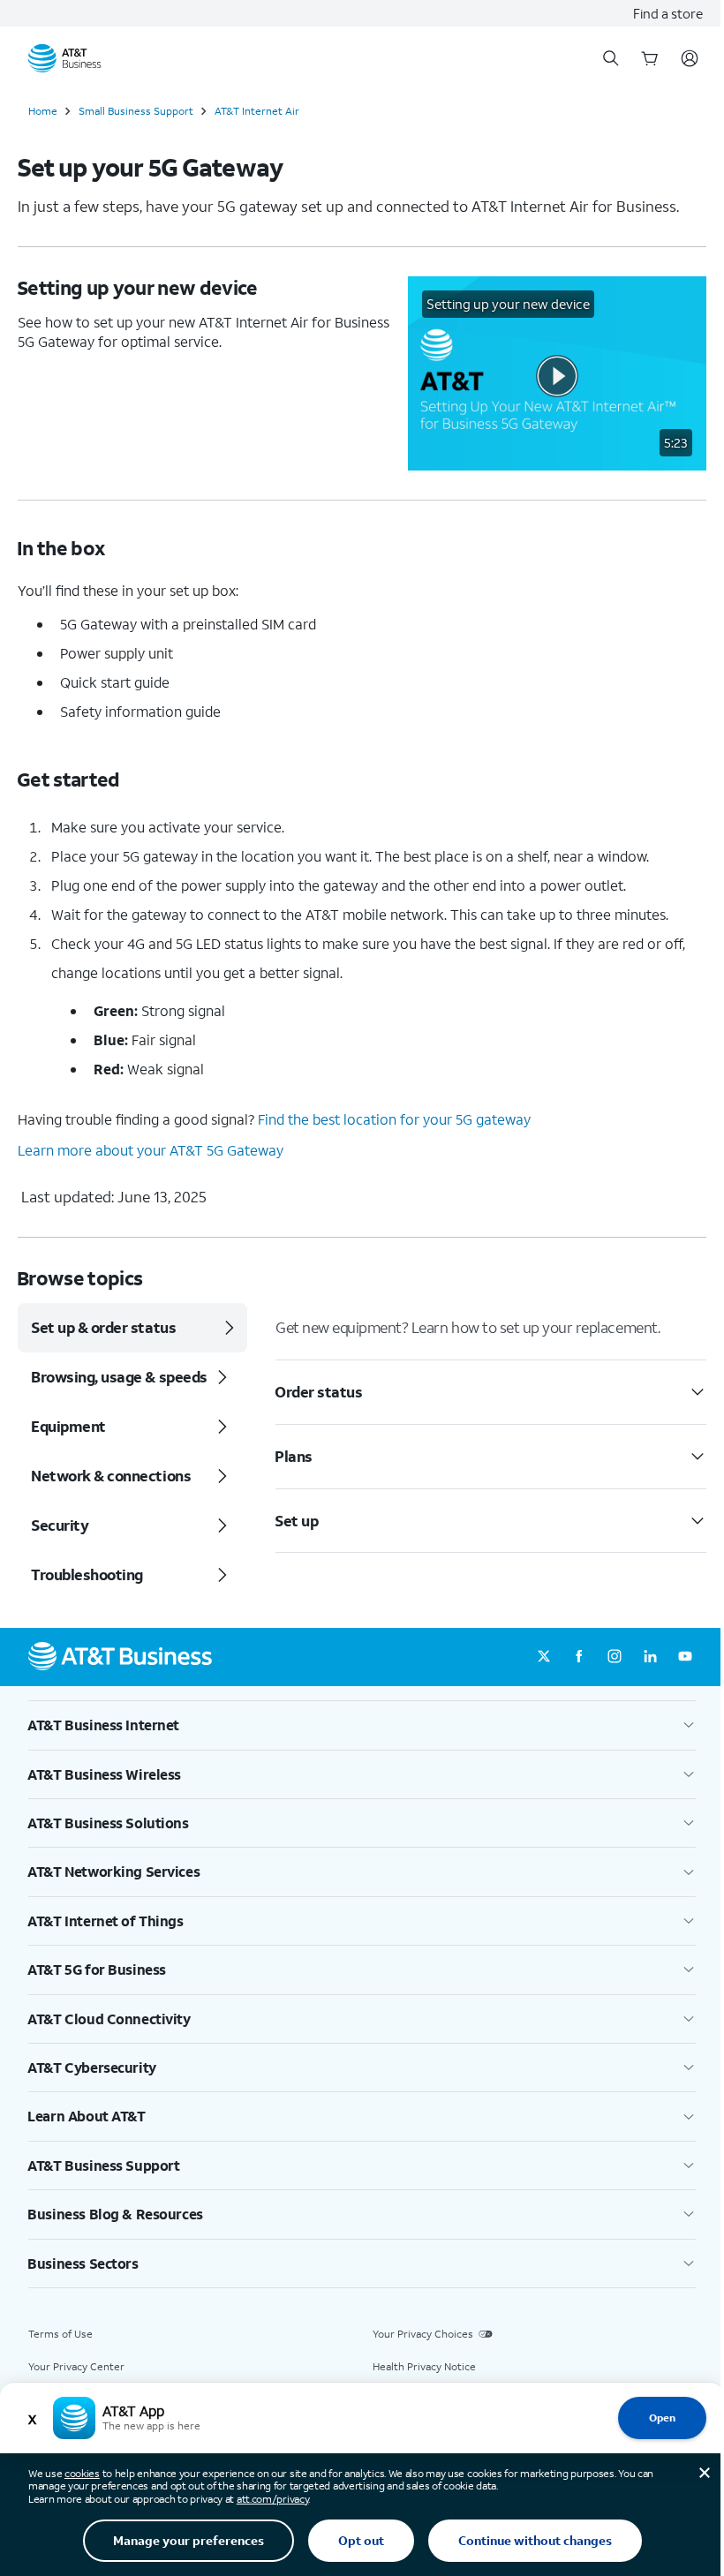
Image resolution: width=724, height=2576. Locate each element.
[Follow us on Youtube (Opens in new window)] (685, 1657)
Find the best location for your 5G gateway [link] (394, 1119)
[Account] (690, 58)
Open (662, 2418)
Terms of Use (60, 2334)
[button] (557, 373)
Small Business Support (136, 111)
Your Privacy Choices (423, 2334)
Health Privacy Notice (424, 2366)
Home (43, 111)
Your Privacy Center (76, 2366)
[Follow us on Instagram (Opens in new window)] (615, 1657)
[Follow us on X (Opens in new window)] (544, 1657)
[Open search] (611, 58)
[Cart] (650, 58)
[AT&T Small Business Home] (64, 58)
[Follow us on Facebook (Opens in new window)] (579, 1657)
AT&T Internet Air (257, 111)
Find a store (668, 13)
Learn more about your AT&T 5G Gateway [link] (151, 1150)
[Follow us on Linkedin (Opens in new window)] (650, 1657)
